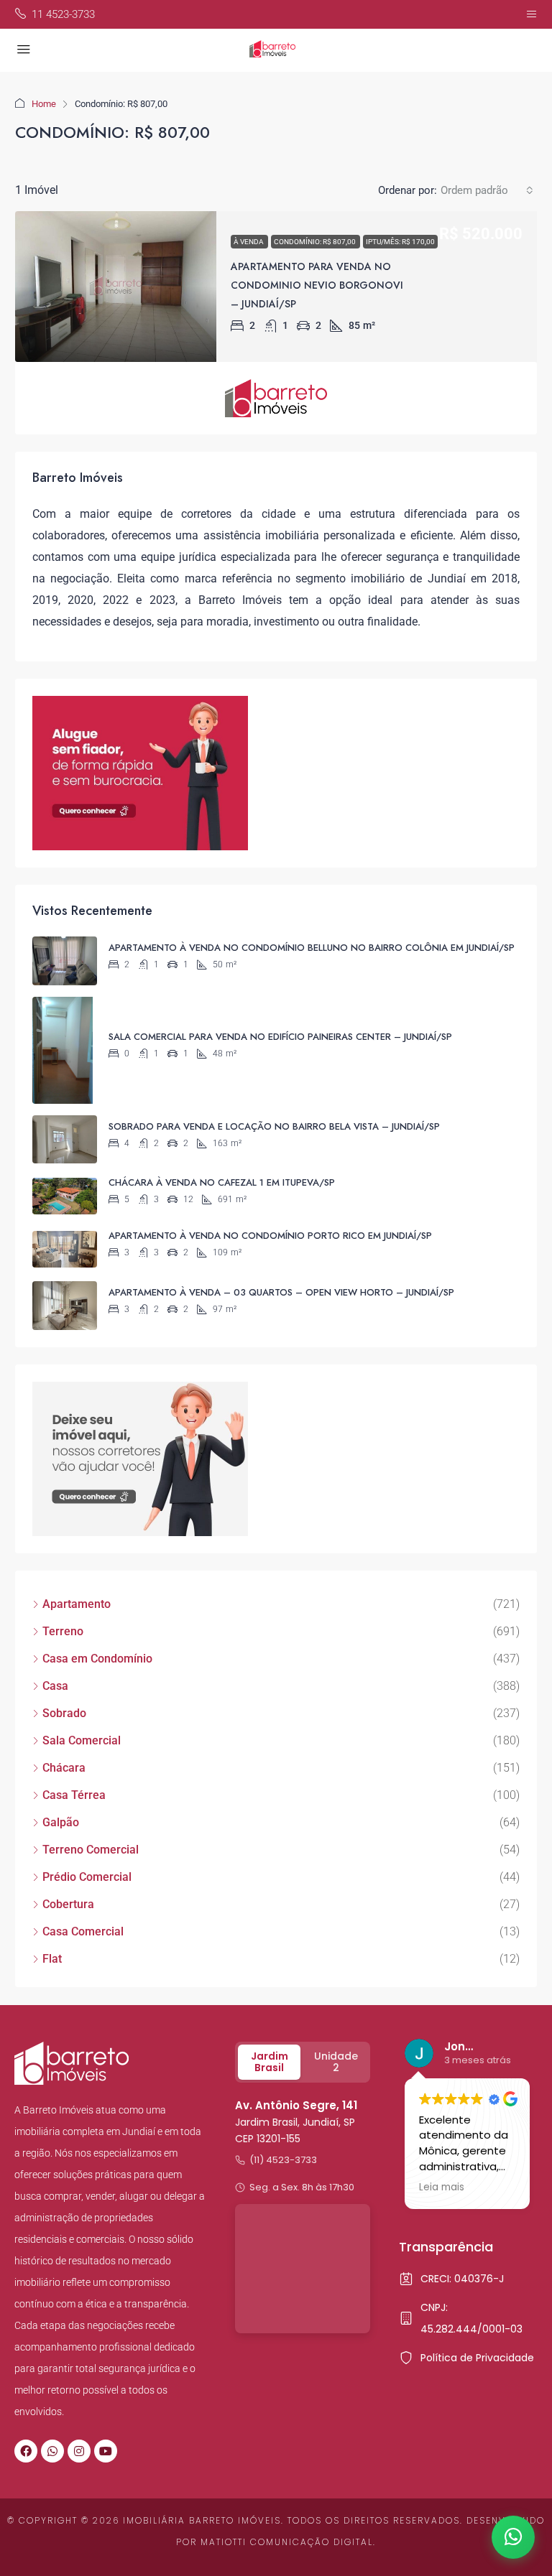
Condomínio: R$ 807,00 (316, 242)
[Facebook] (26, 2451)
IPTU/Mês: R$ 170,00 (400, 242)
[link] (116, 287)
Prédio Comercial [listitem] (87, 1877)
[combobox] (487, 190)
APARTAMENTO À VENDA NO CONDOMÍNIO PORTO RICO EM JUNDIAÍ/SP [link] (270, 1236)
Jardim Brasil (270, 2062)
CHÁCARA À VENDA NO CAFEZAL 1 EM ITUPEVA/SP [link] (222, 1182)
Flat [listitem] (52, 1959)
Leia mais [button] (442, 2187)
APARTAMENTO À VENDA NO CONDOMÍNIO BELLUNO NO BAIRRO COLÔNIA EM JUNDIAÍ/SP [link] (312, 948)
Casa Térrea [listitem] (74, 1795)
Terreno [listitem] (63, 1631)
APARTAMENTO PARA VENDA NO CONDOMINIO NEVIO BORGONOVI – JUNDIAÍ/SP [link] (317, 285)
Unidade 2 (336, 2062)
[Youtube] (106, 2451)
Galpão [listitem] (61, 1822)
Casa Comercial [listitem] (83, 1931)
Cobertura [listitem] (68, 1904)
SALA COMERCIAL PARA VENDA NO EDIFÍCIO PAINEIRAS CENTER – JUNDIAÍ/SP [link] (280, 1037)
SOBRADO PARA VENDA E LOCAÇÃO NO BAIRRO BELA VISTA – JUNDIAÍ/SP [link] (274, 1126)
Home (44, 104)
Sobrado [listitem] (64, 1713)
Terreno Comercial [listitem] (91, 1850)
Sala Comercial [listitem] (82, 1740)
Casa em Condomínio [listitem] (97, 1659)
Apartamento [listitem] (77, 1604)
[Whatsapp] (52, 2451)
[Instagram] (79, 2451)
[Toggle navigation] (532, 14)
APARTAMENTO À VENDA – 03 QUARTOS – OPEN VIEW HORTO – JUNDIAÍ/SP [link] (281, 1292)
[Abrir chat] (513, 2537)
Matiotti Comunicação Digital (287, 2542)
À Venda (249, 242)
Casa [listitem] (55, 1686)
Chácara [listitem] (64, 1768)
